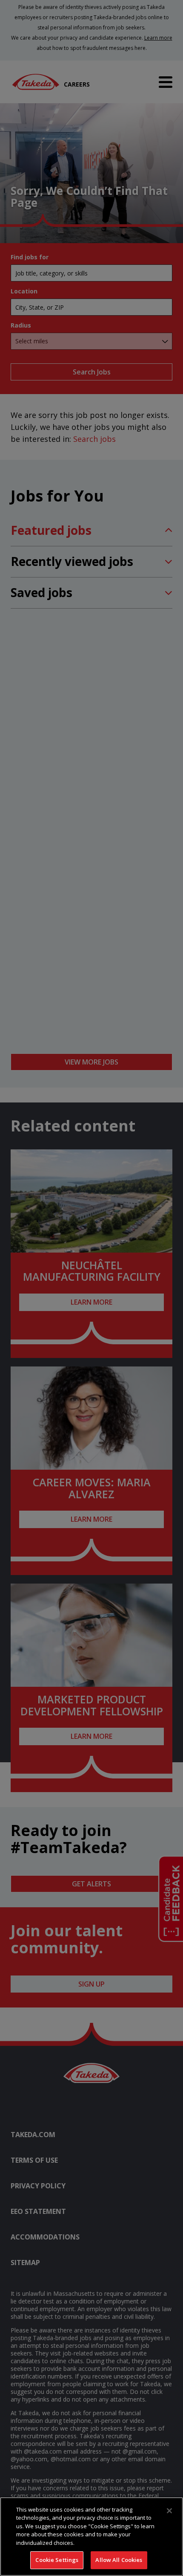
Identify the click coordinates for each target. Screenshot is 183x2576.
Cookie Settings (57, 2560)
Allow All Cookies (119, 2560)
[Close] (169, 2511)
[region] (91, 2537)
